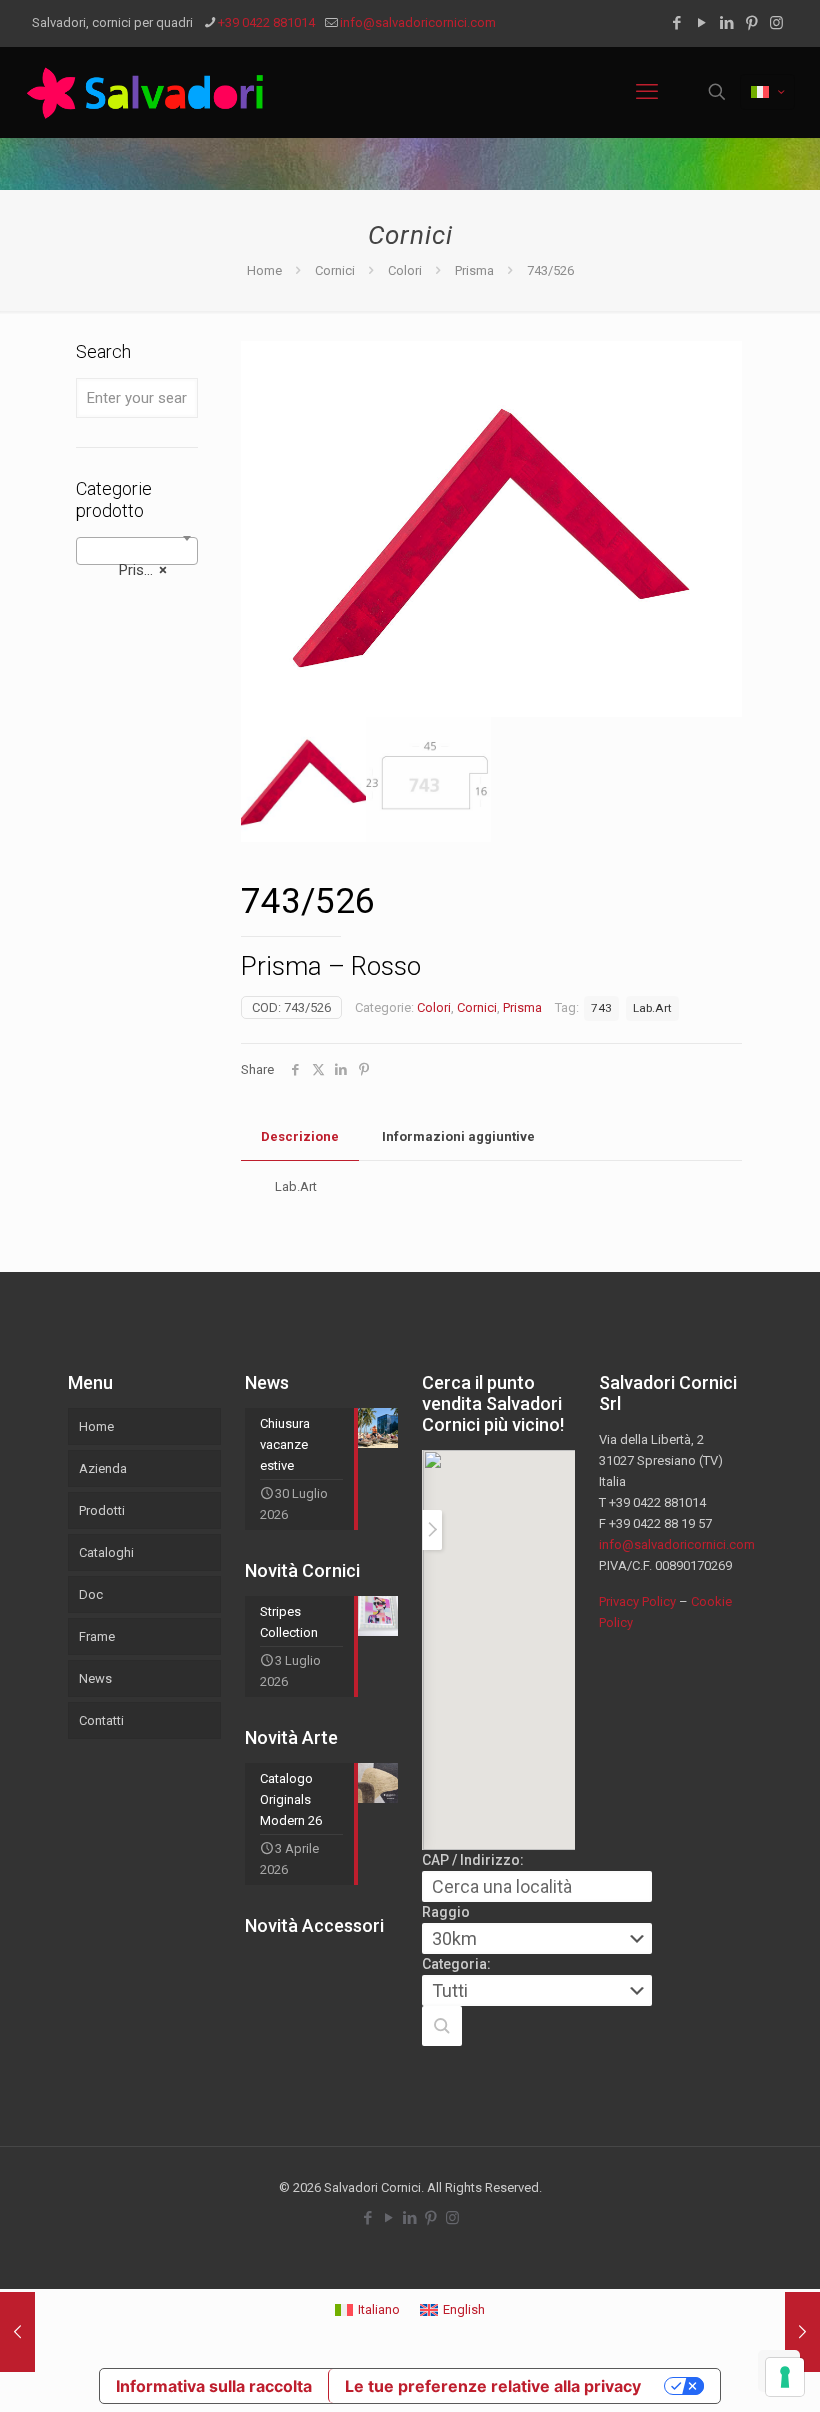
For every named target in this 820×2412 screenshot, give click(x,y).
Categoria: (456, 1964)
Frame (97, 1636)
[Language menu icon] (767, 92)
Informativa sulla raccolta (214, 2386)
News (95, 1678)
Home (264, 270)
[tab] (300, 1137)
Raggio (446, 1912)
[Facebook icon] (676, 23)
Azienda (103, 1468)
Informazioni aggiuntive (458, 1136)
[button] (442, 2026)
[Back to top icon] (724, 2371)
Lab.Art (652, 1008)
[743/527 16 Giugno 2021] (802, 2332)
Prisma (474, 270)
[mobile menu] (647, 92)
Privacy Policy (637, 1601)
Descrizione (300, 1136)
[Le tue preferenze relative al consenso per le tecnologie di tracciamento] (785, 2377)
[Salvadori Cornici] (149, 92)
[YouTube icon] (701, 23)
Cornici (335, 270)
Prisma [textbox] (131, 570)
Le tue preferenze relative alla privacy (493, 2386)
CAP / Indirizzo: (473, 1860)
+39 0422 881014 (266, 22)
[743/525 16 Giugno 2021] (17, 2332)
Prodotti (102, 1510)
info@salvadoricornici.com (418, 22)
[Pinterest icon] (751, 23)
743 (601, 1008)
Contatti (101, 1720)
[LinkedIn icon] (726, 23)
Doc (91, 1594)
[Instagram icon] (776, 23)
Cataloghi (106, 1552)
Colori (405, 270)
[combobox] (137, 551)
